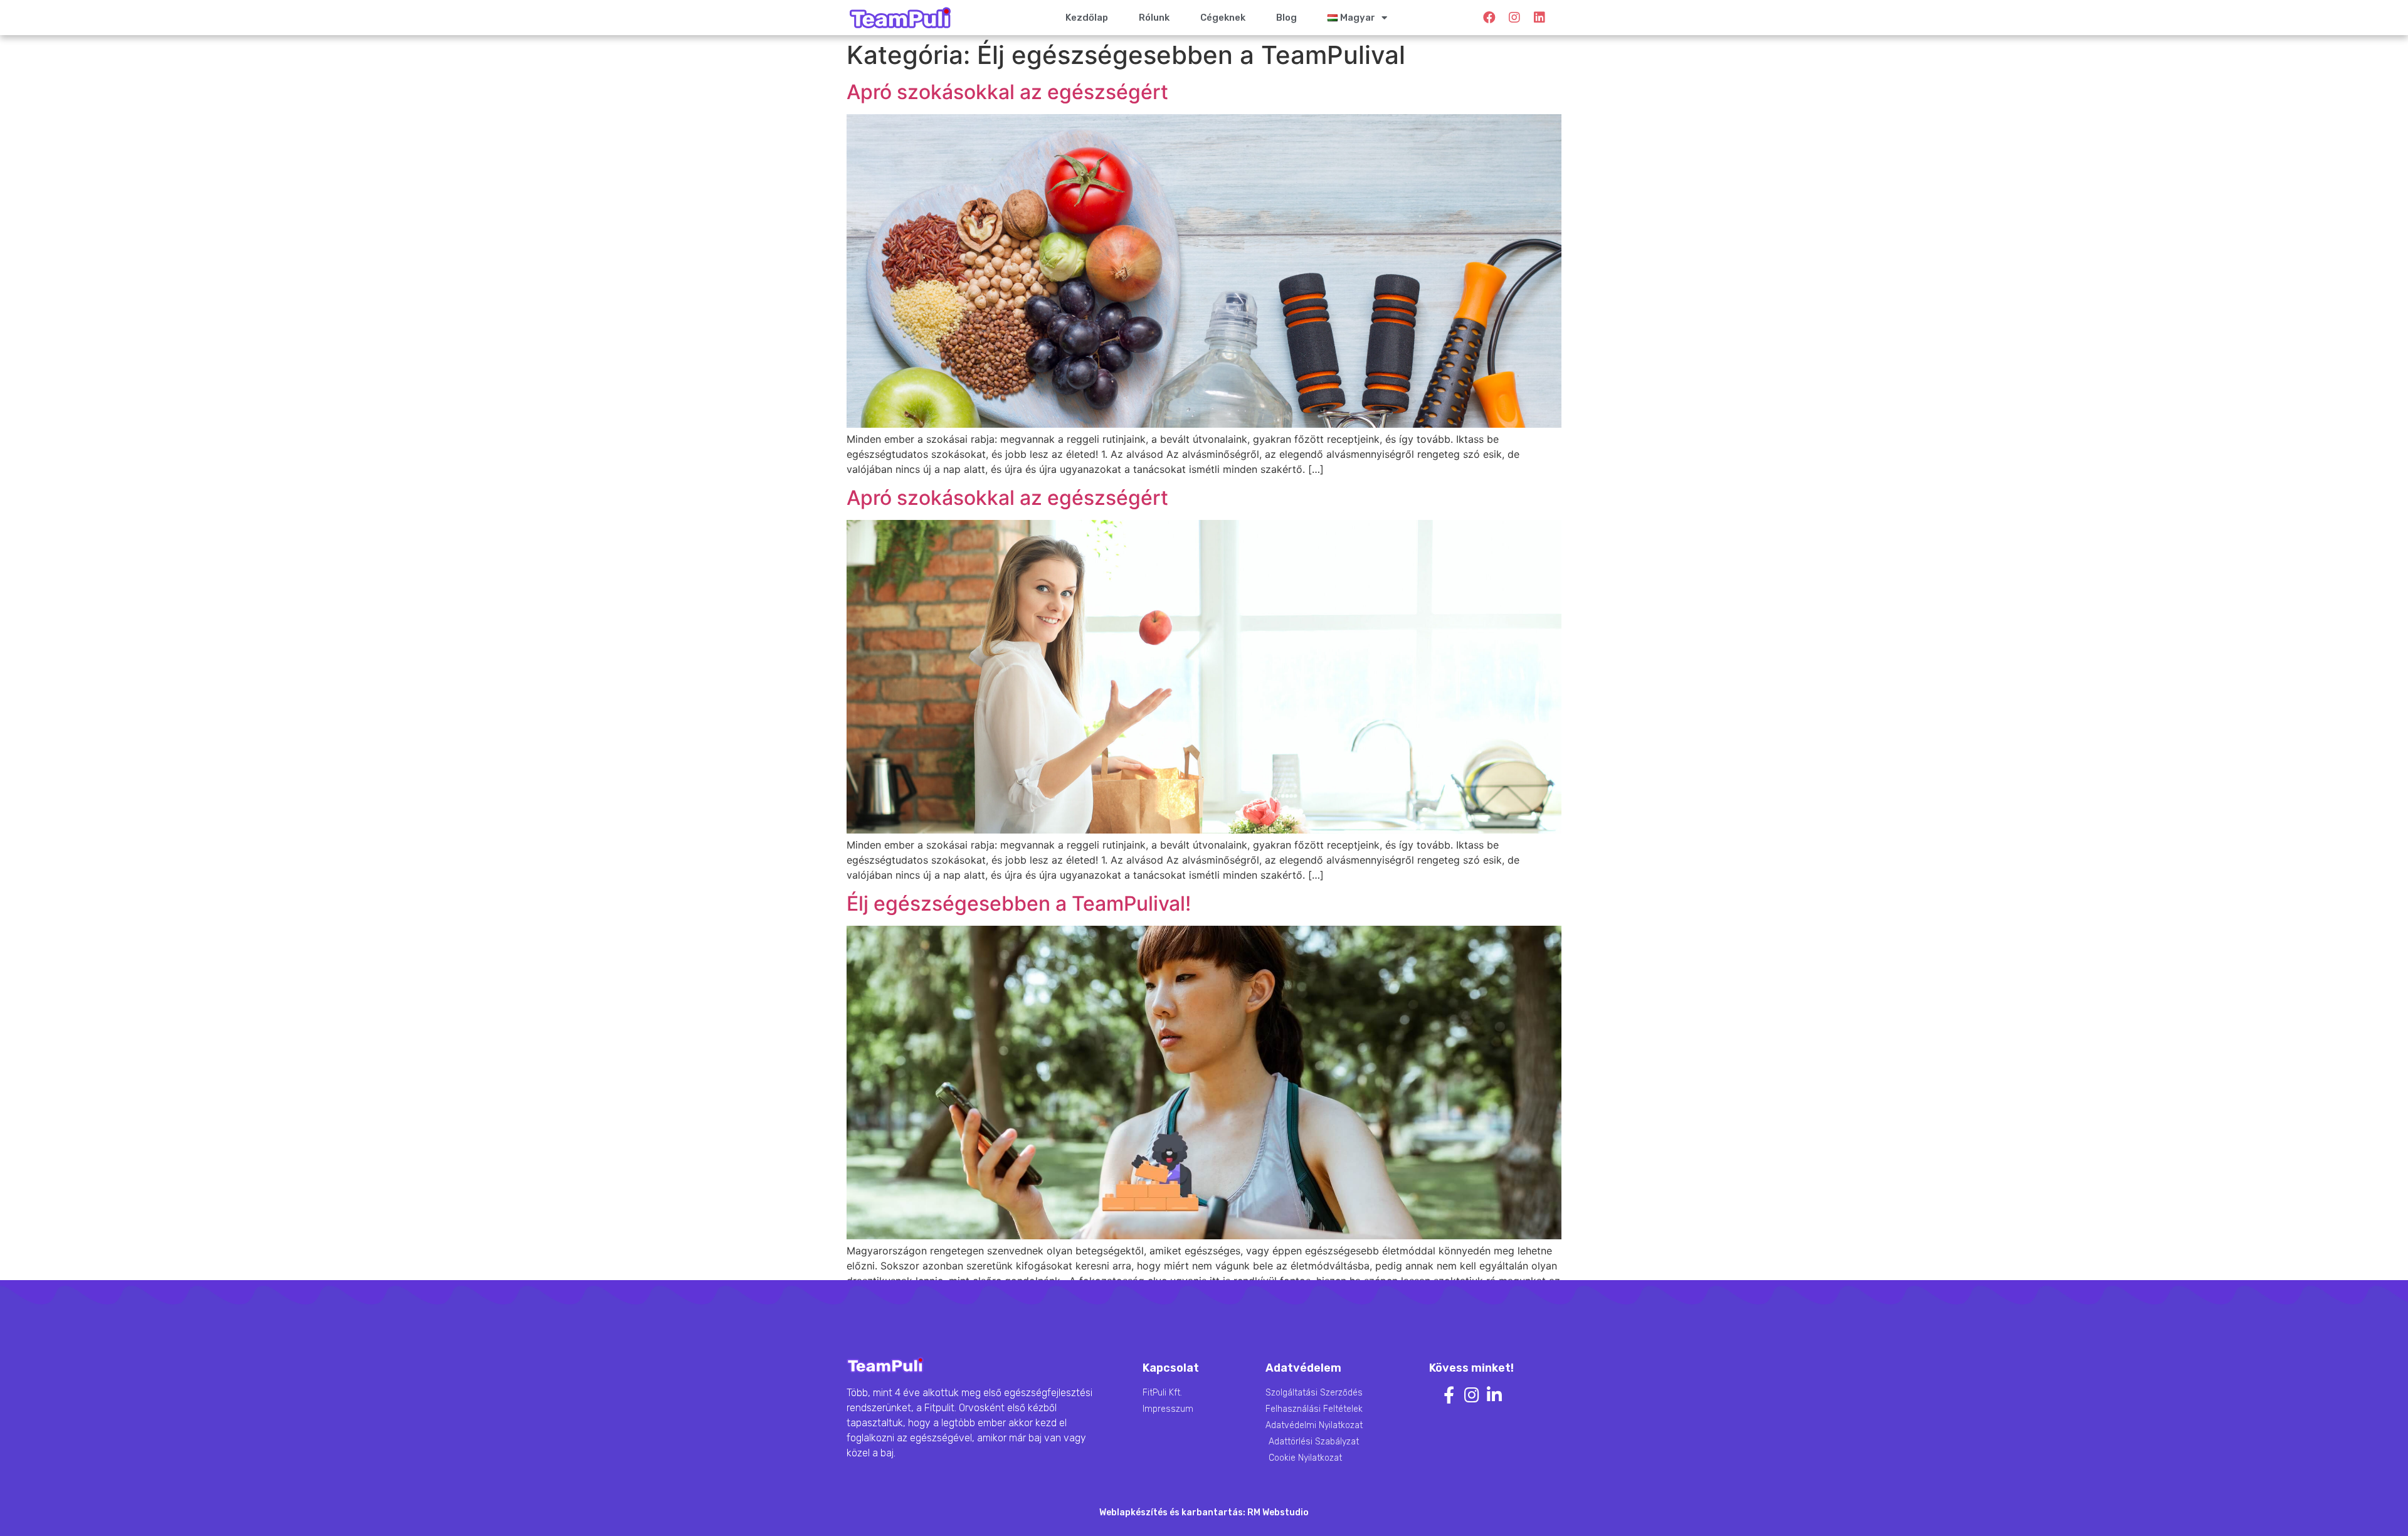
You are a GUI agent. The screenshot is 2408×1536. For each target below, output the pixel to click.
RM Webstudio (1278, 1512)
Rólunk (1154, 18)
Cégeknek (1223, 18)
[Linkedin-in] (1494, 1395)
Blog (1286, 18)
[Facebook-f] (1449, 1395)
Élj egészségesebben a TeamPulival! (1019, 903)
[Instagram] (1514, 18)
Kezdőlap (1087, 18)
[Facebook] (1489, 18)
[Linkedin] (1539, 18)
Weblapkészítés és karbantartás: (1173, 1512)
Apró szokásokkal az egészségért (1007, 92)
